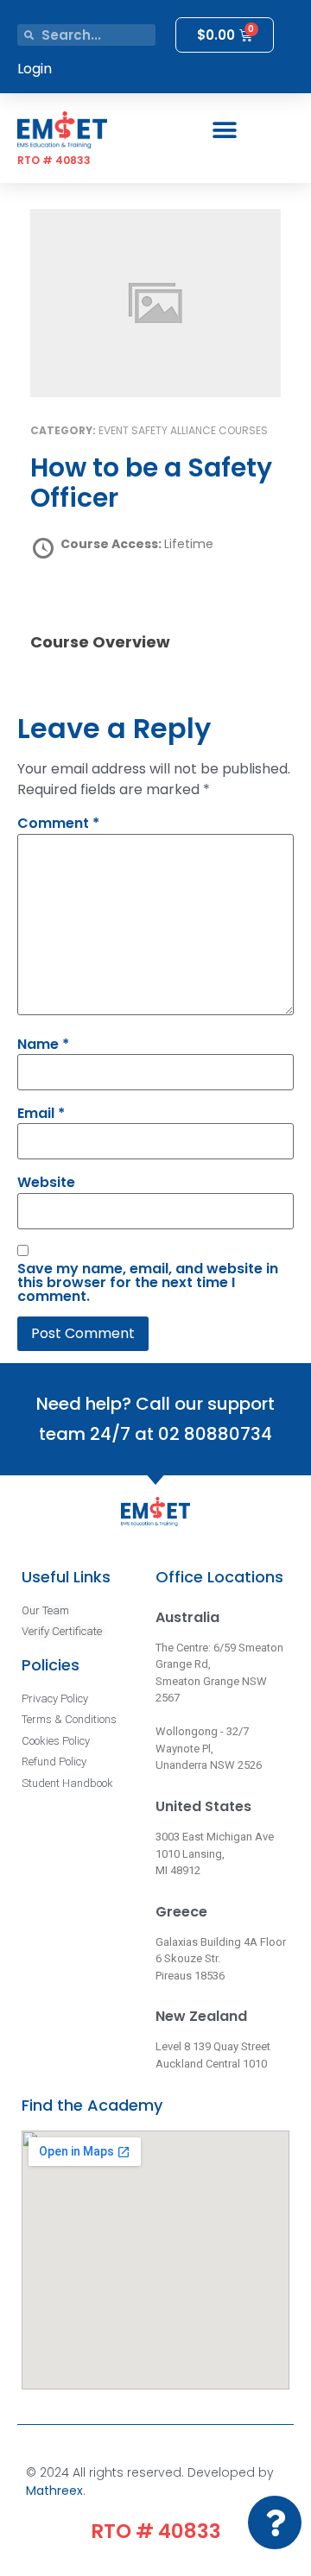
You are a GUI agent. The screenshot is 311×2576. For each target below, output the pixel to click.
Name (43, 1045)
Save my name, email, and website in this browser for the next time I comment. (148, 1283)
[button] (225, 130)
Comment (58, 824)
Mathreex (54, 2491)
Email (41, 1114)
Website (46, 1183)
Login (35, 69)
